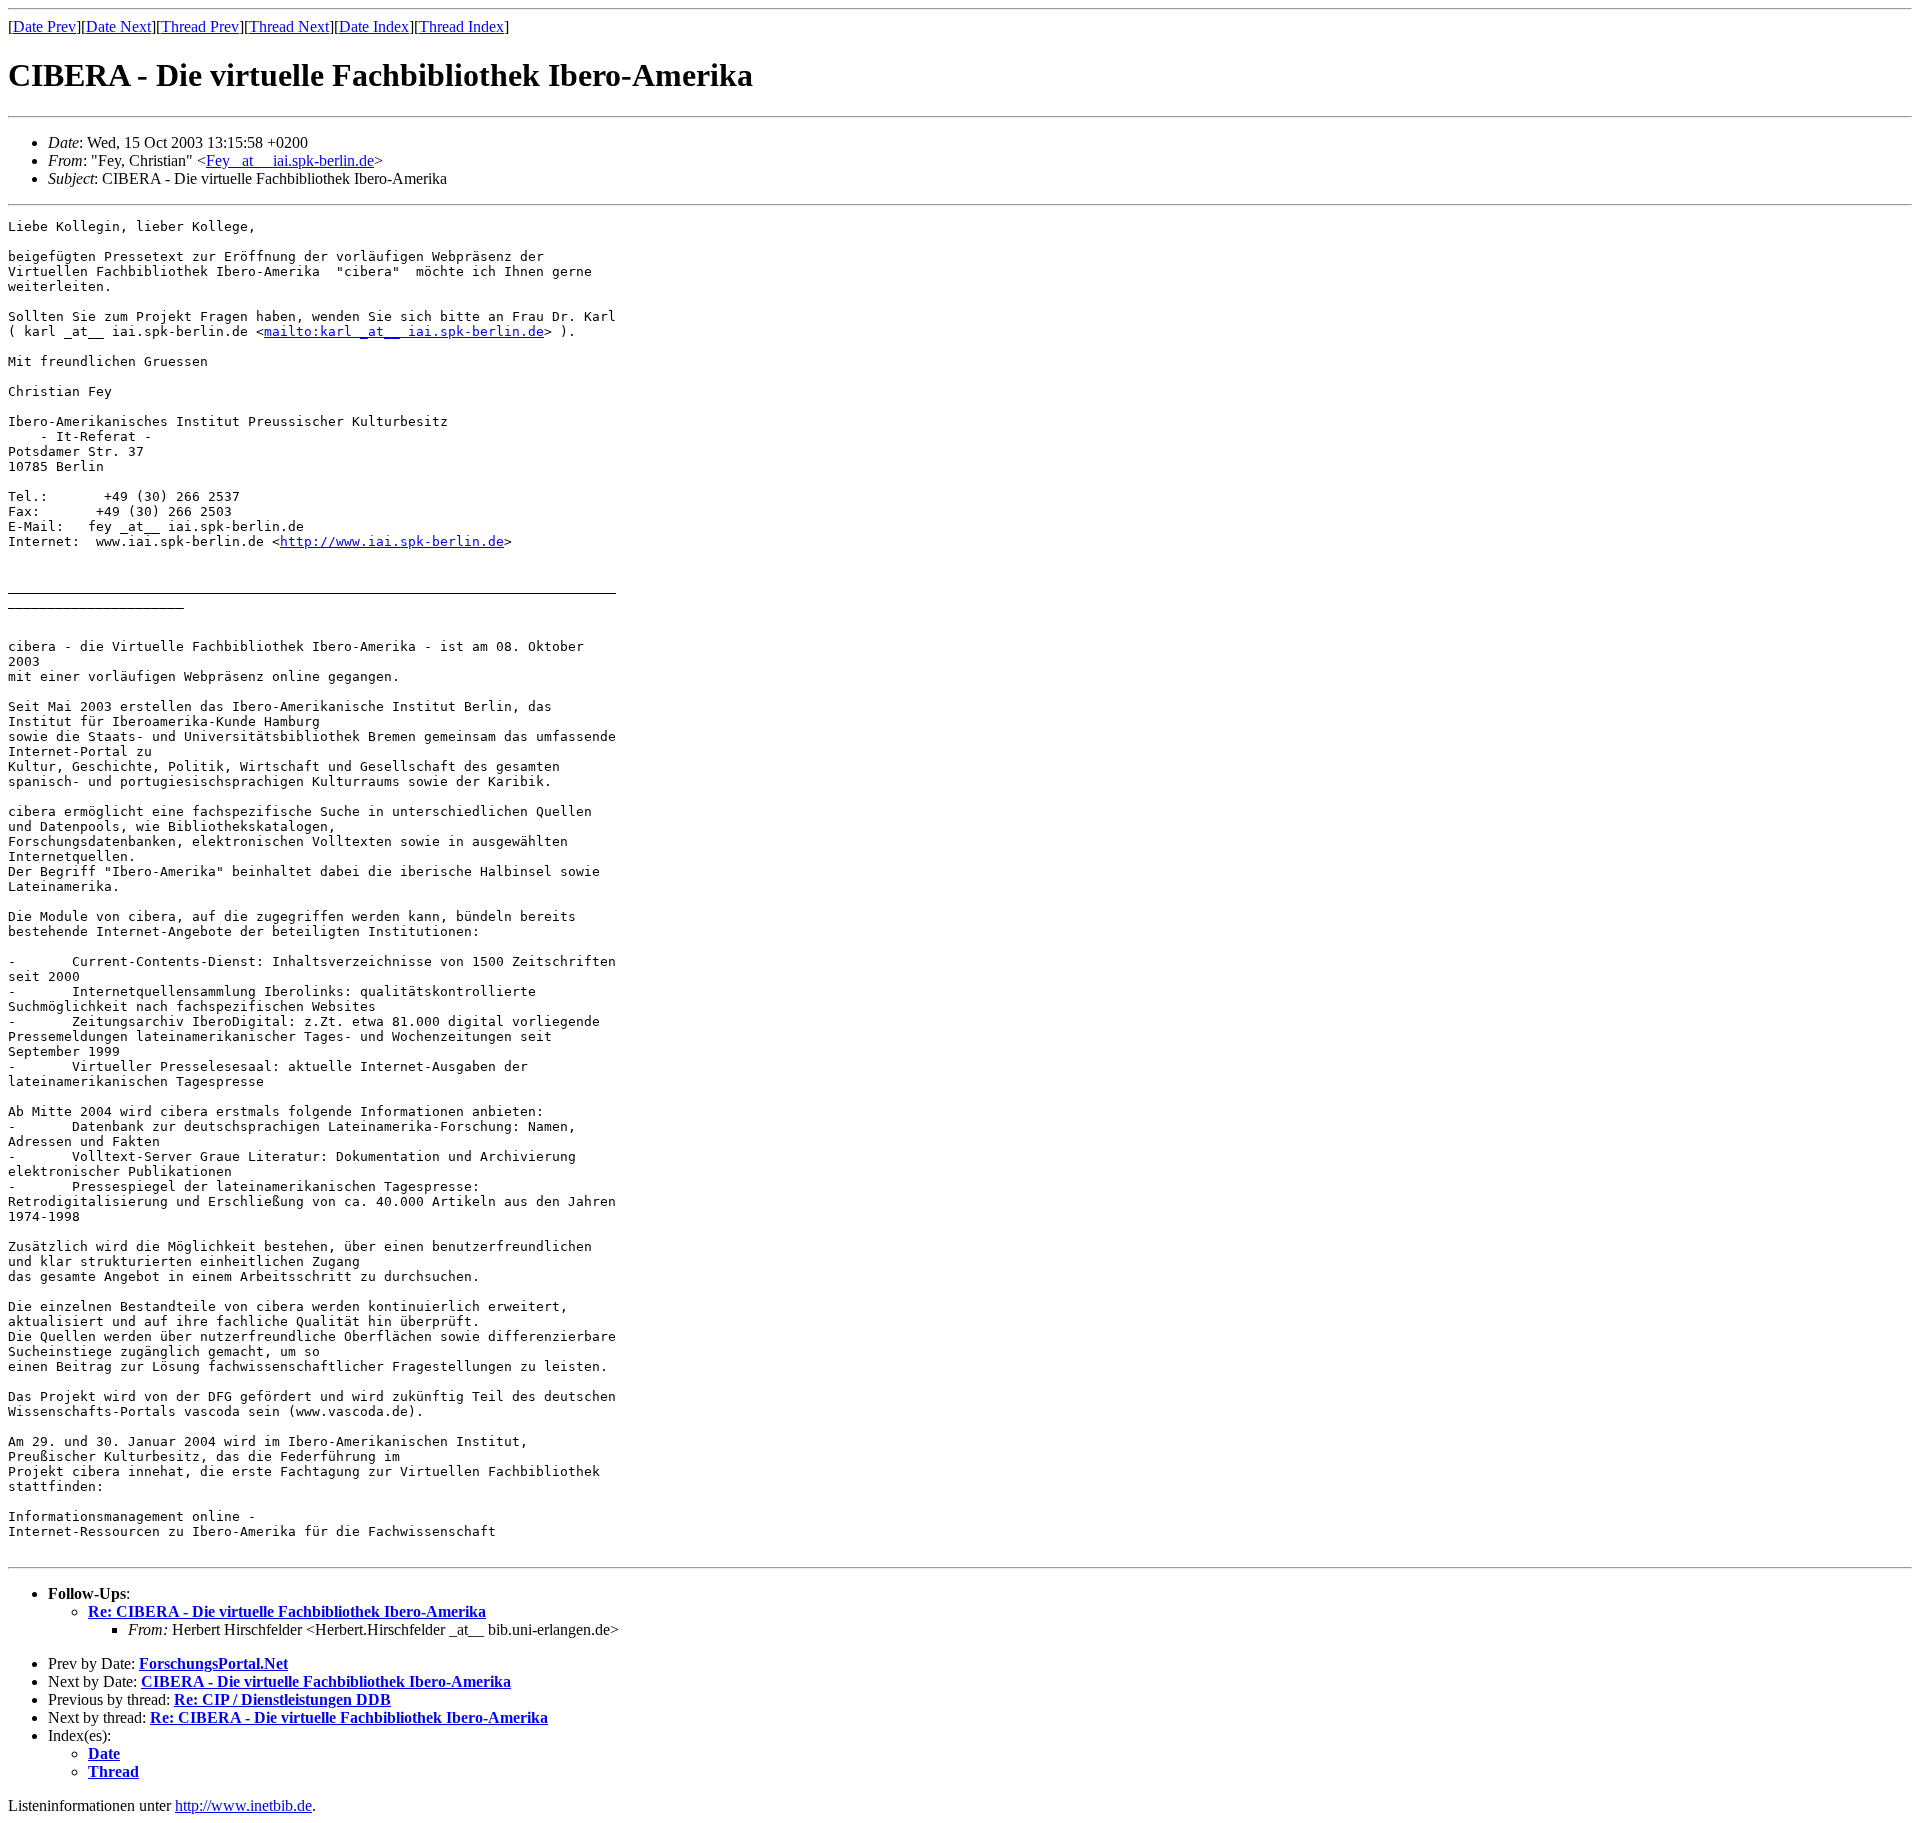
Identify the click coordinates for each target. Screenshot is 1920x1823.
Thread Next (289, 26)
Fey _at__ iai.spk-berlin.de (290, 160)
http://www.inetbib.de (243, 1805)
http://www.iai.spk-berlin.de (392, 541)
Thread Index (461, 26)
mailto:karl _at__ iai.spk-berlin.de (404, 331)
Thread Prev (200, 26)
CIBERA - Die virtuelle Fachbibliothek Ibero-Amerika (326, 1681)
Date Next (118, 26)
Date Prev (44, 26)
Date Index (374, 26)
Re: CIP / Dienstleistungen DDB (282, 1699)
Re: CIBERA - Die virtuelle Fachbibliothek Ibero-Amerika (287, 1611)
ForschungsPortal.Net (213, 1663)
